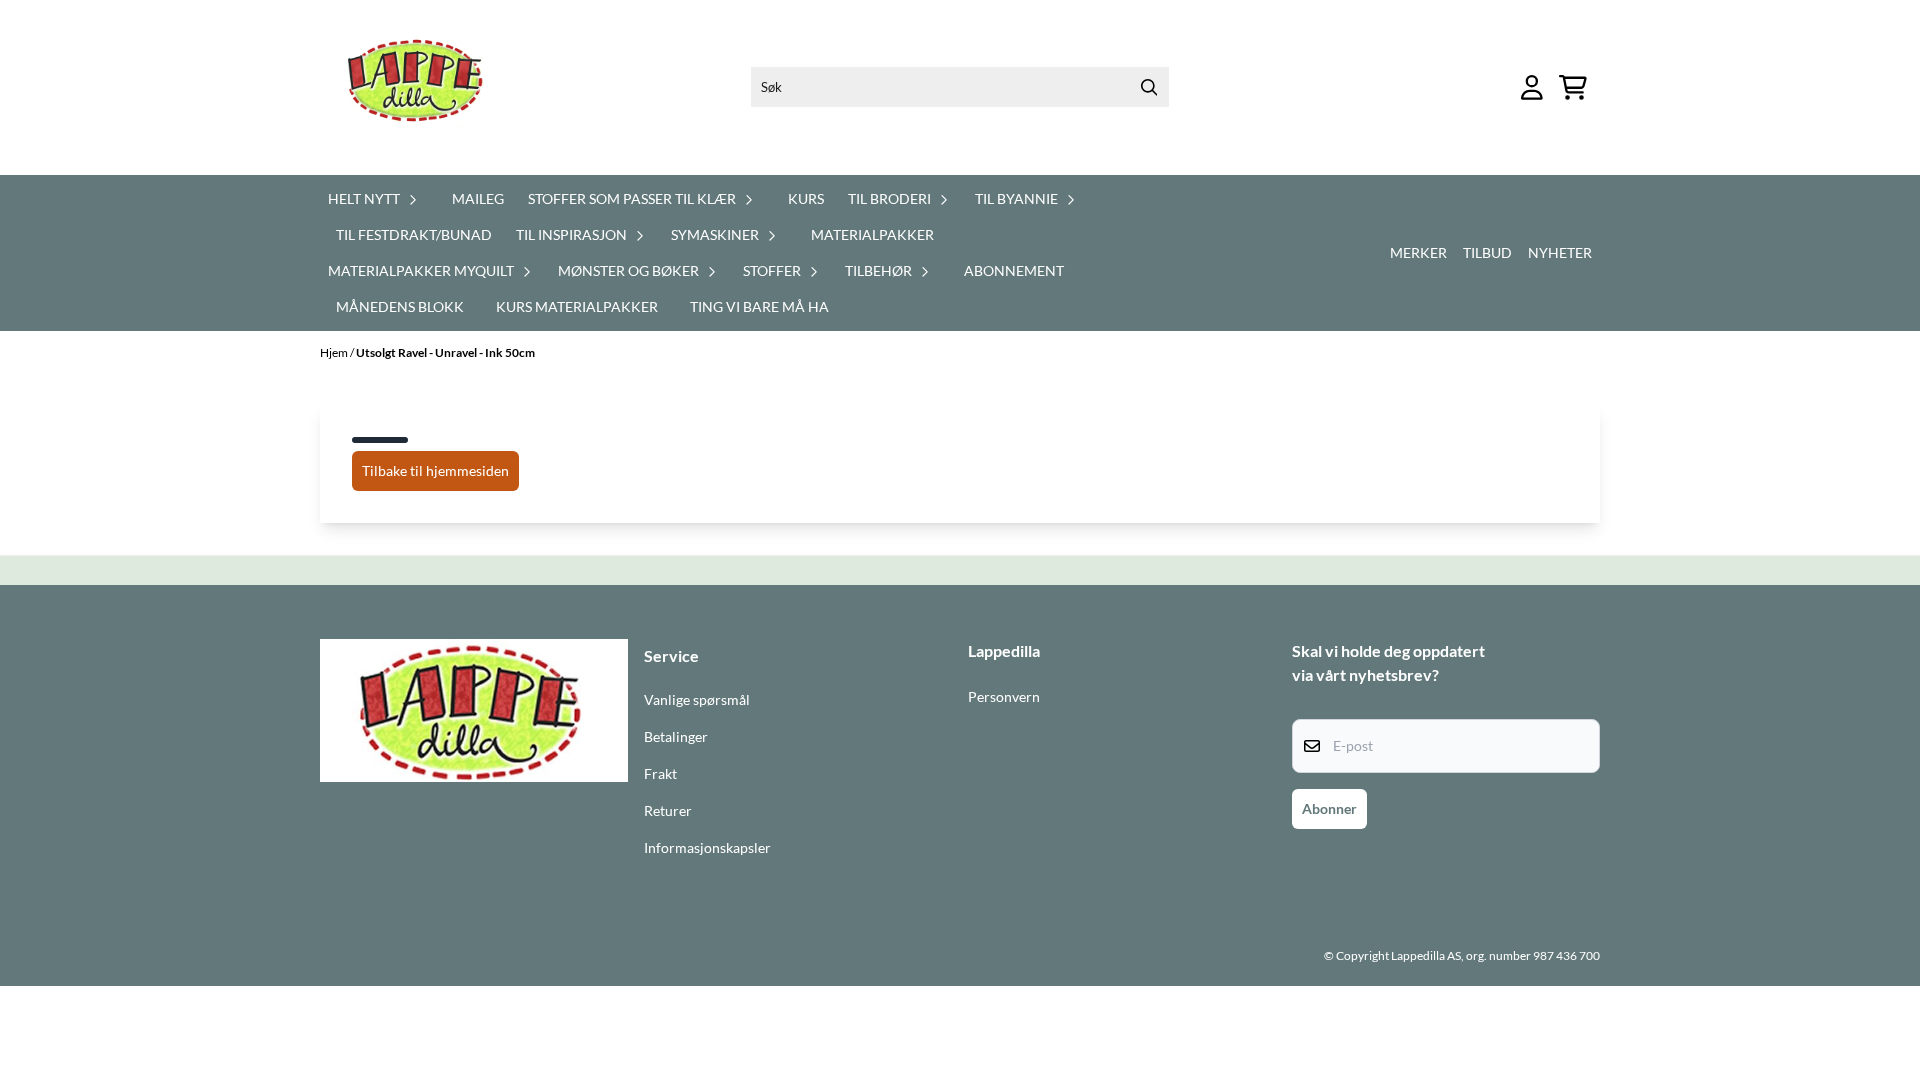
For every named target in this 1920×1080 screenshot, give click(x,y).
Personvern (1004, 697)
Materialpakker (872, 234)
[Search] (1149, 87)
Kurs (806, 198)
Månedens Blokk (400, 306)
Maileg (478, 198)
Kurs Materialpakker (577, 306)
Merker (1418, 252)
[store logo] (427, 87)
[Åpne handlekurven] (1573, 87)
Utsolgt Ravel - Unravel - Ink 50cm (445, 352)
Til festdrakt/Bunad (414, 234)
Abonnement (1014, 270)
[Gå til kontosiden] (1532, 87)
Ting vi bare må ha (759, 306)
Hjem (335, 352)
